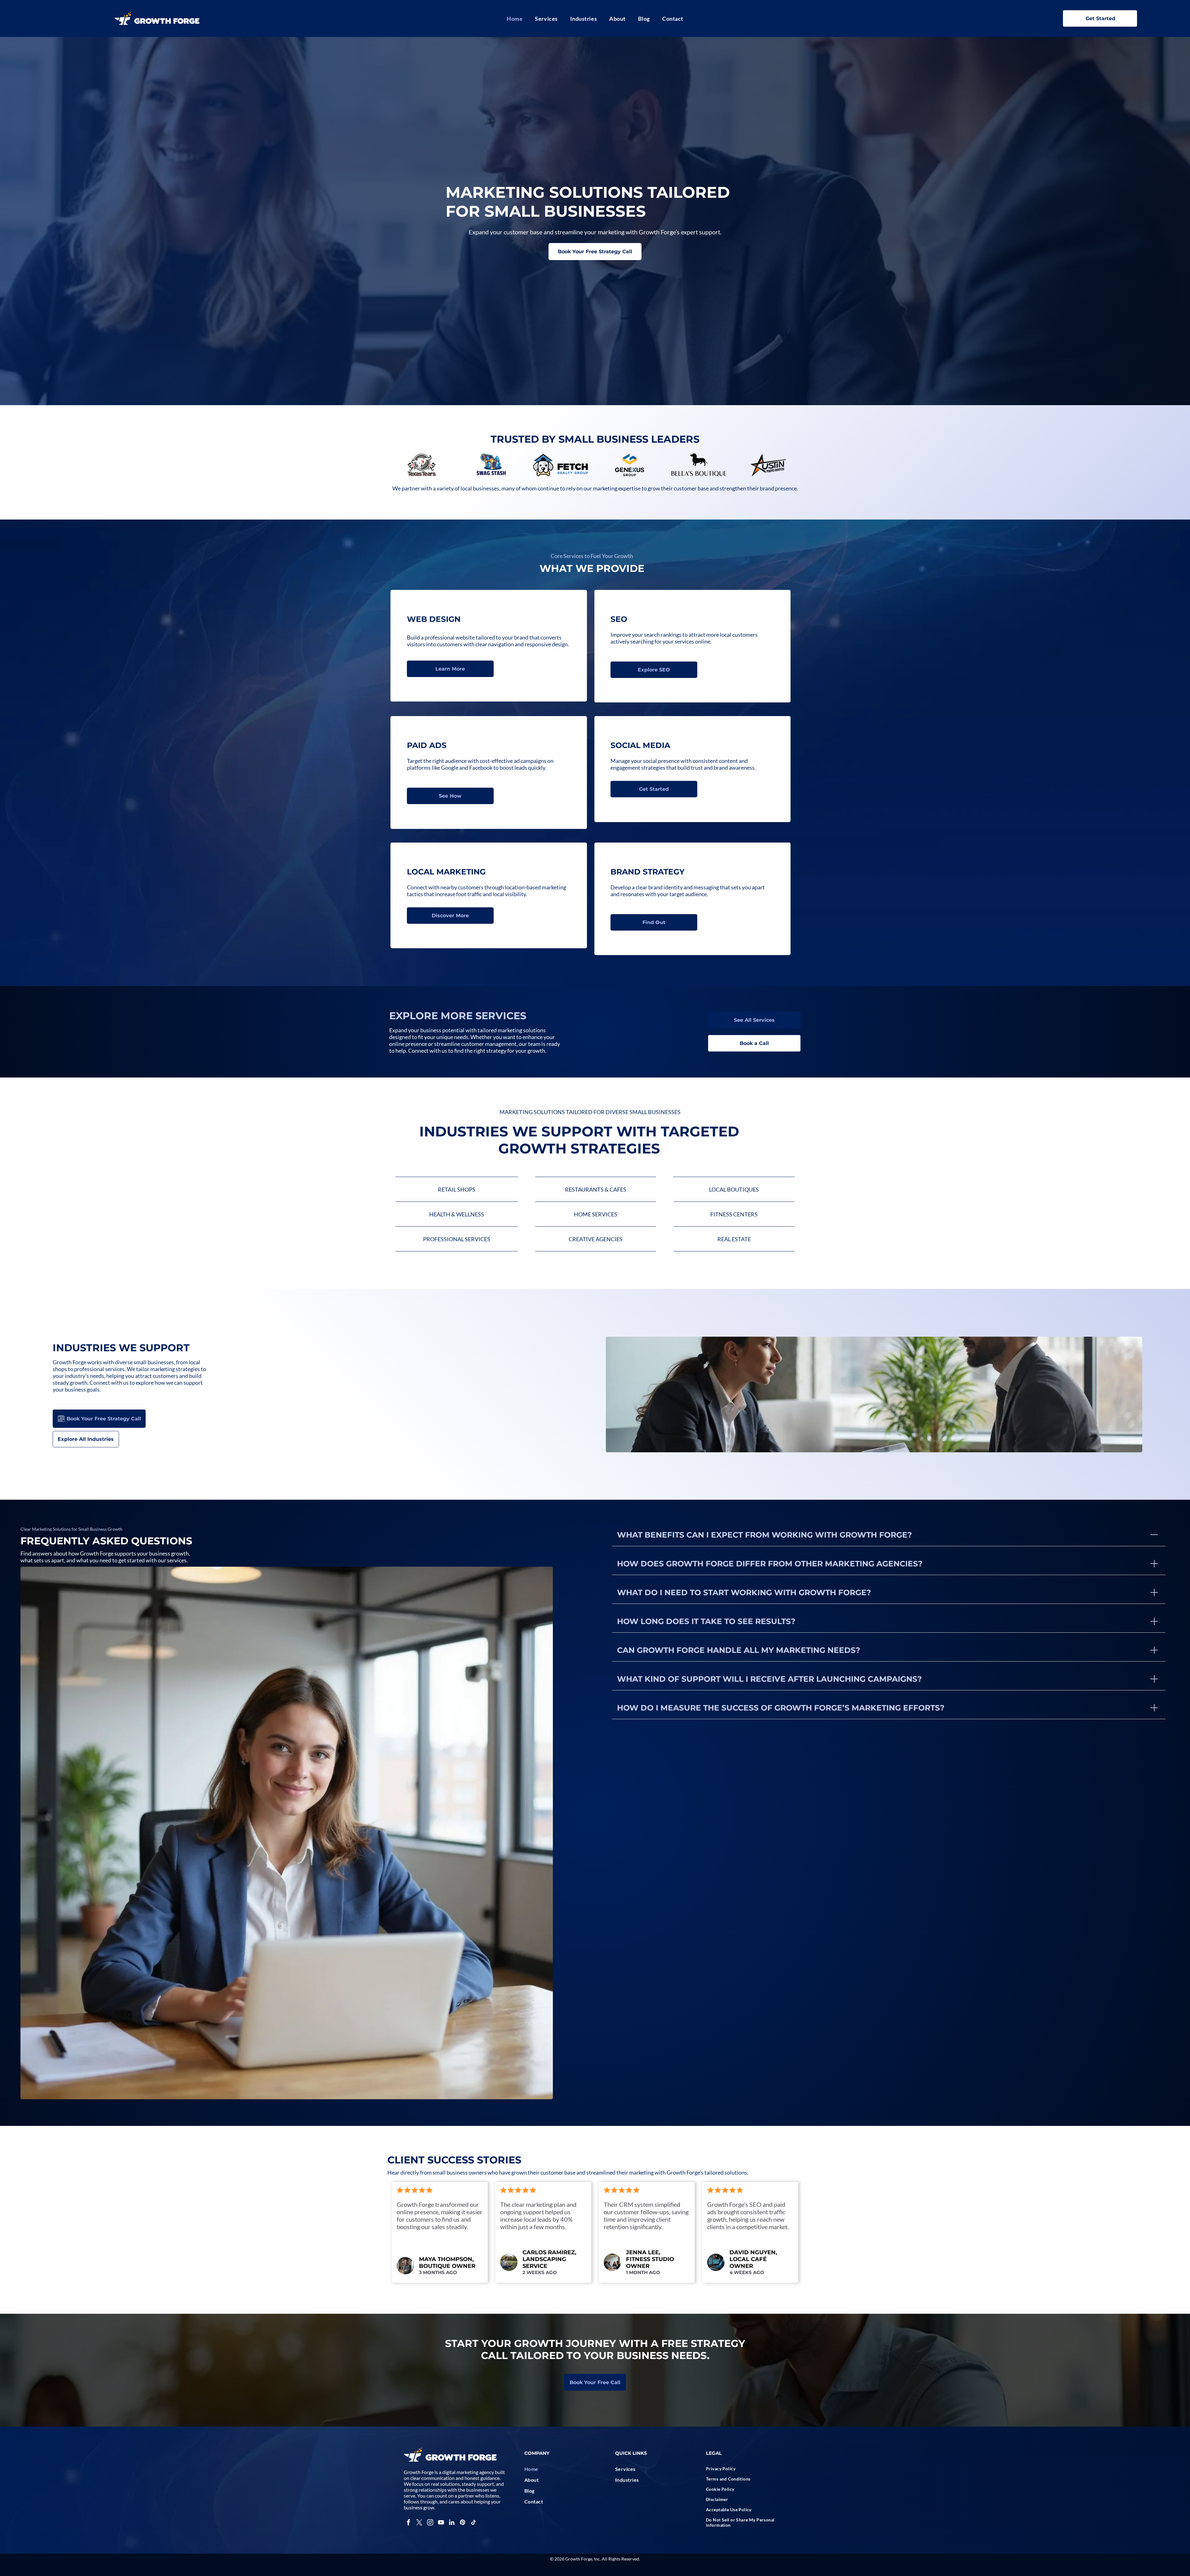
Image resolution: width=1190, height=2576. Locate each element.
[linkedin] (452, 2523)
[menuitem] (515, 19)
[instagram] (430, 2523)
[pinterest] (463, 2523)
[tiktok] (474, 2523)
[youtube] (441, 2523)
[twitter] (419, 2523)
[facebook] (408, 2523)
